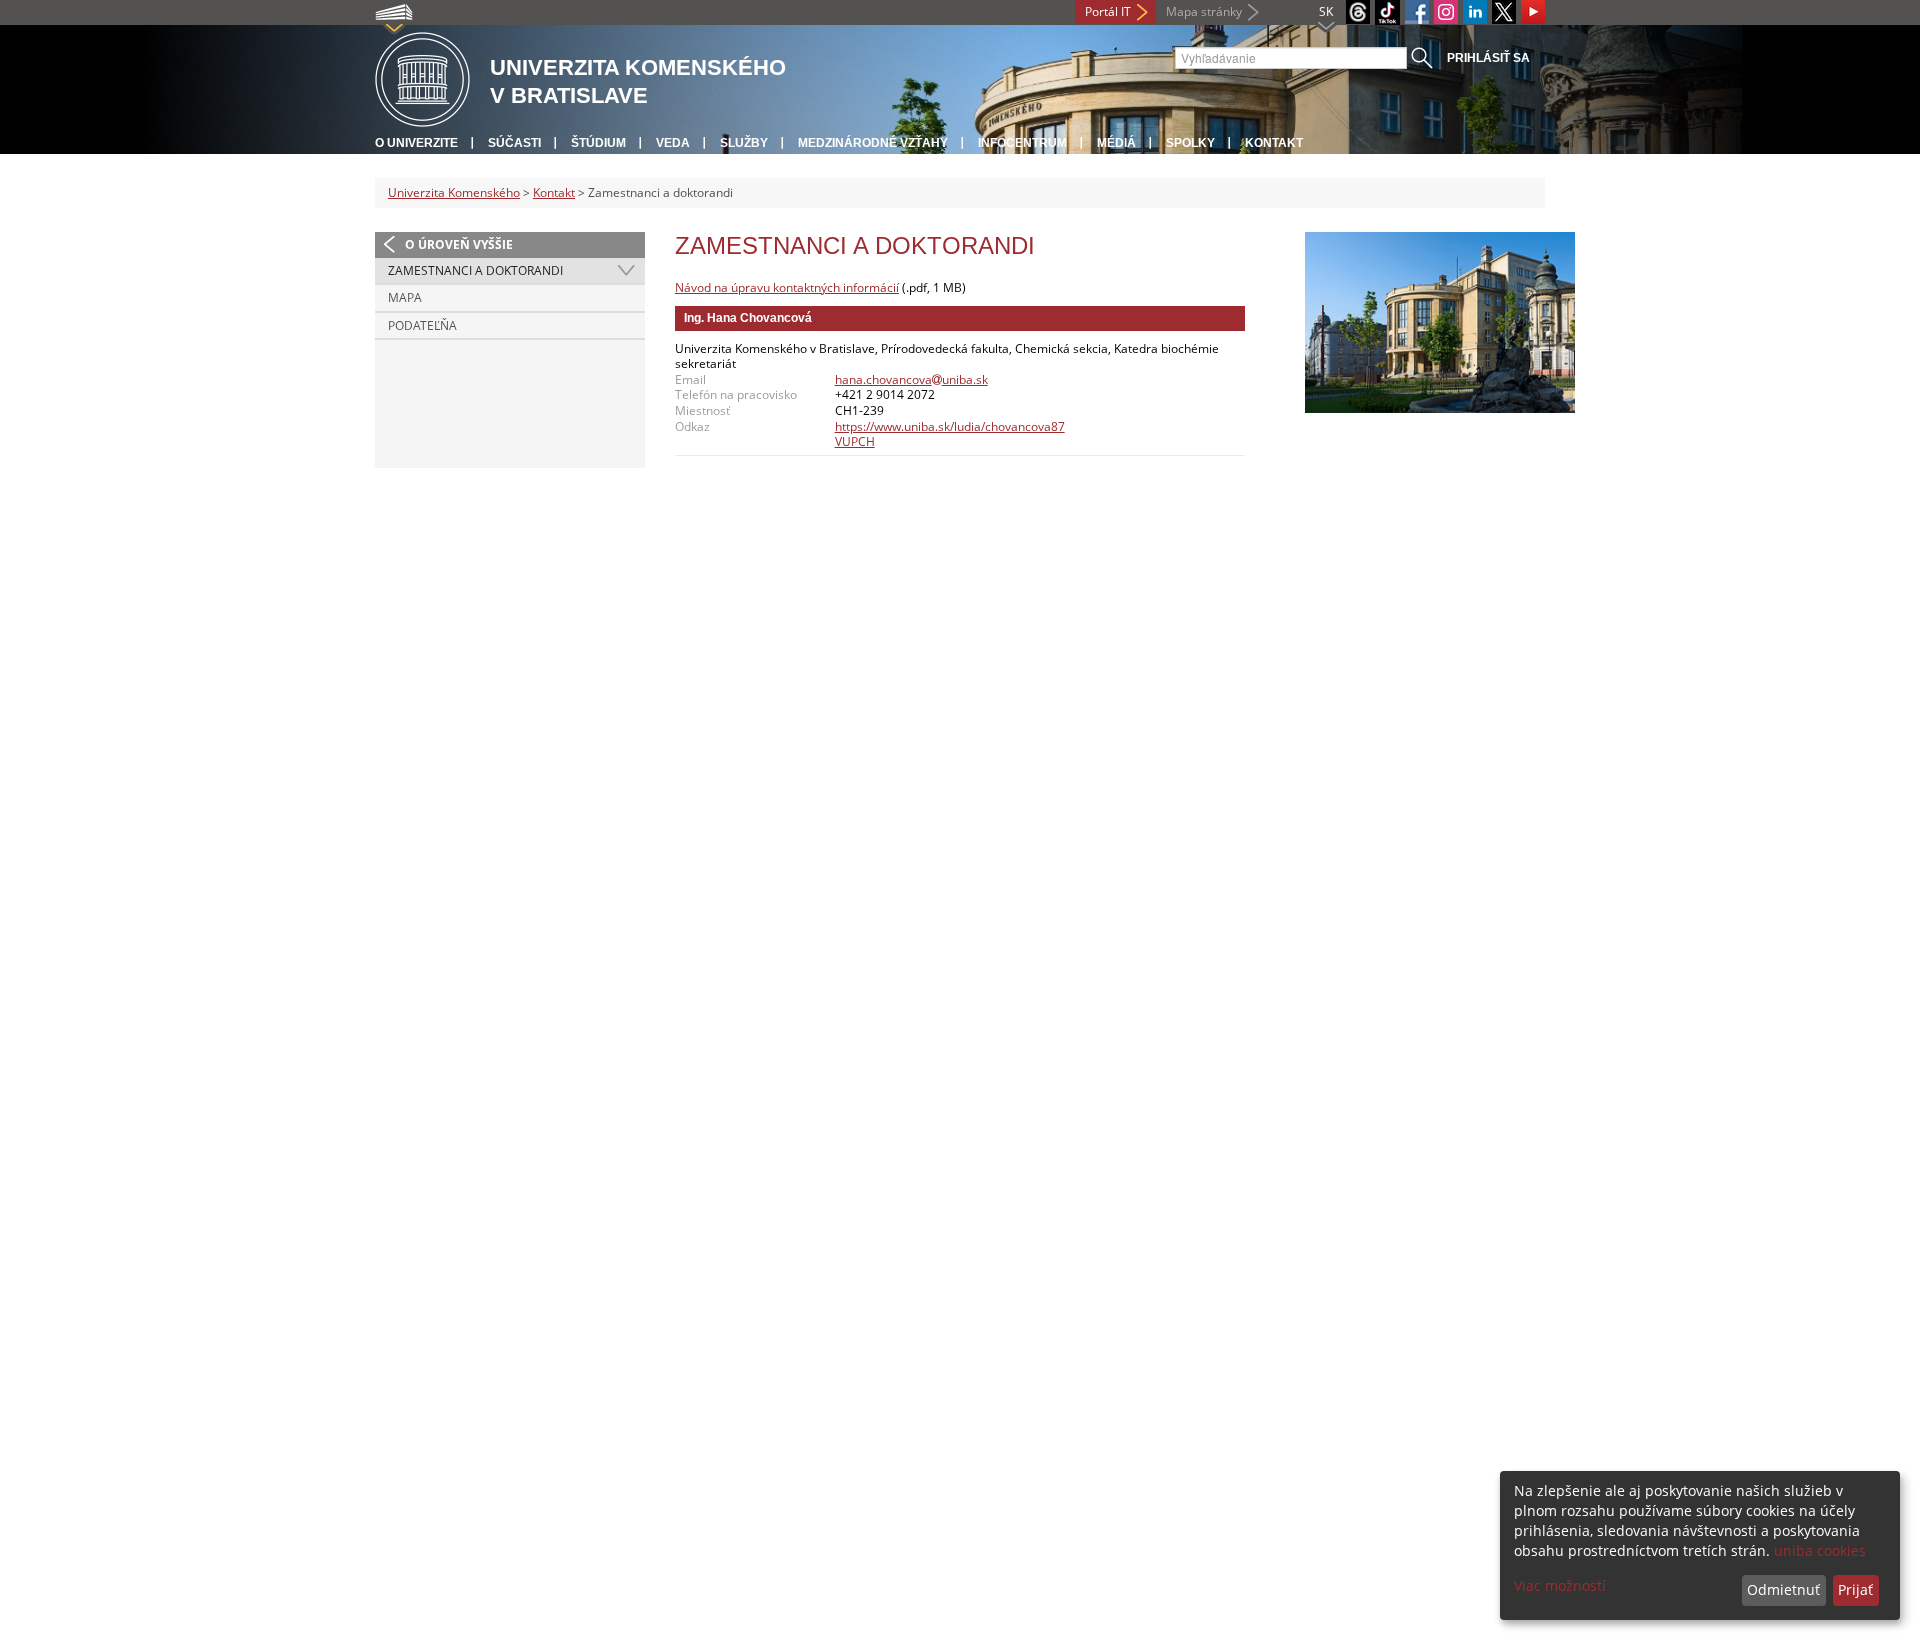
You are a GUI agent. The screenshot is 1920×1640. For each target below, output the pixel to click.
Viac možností (1560, 1585)
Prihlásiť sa (1488, 58)
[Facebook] (1417, 12)
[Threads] (1358, 12)
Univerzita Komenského (454, 192)
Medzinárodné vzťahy (873, 143)
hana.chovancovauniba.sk (911, 379)
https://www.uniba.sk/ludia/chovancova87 (950, 426)
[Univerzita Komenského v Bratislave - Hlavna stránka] (422, 80)
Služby (744, 143)
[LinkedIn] (1475, 12)
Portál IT (1108, 11)
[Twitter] (1504, 12)
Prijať (1855, 1589)
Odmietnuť (1783, 1589)
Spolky (1190, 143)
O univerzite (416, 143)
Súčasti (514, 143)
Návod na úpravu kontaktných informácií (787, 287)
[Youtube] (1533, 12)
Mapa (405, 297)
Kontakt (1274, 143)
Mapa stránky (1204, 11)
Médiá (1116, 143)
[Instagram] (1446, 12)
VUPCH (855, 441)
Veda (673, 143)
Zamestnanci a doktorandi (475, 270)
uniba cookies (1820, 1550)
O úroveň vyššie (459, 244)
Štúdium (598, 143)
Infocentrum (1022, 143)
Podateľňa (422, 325)
